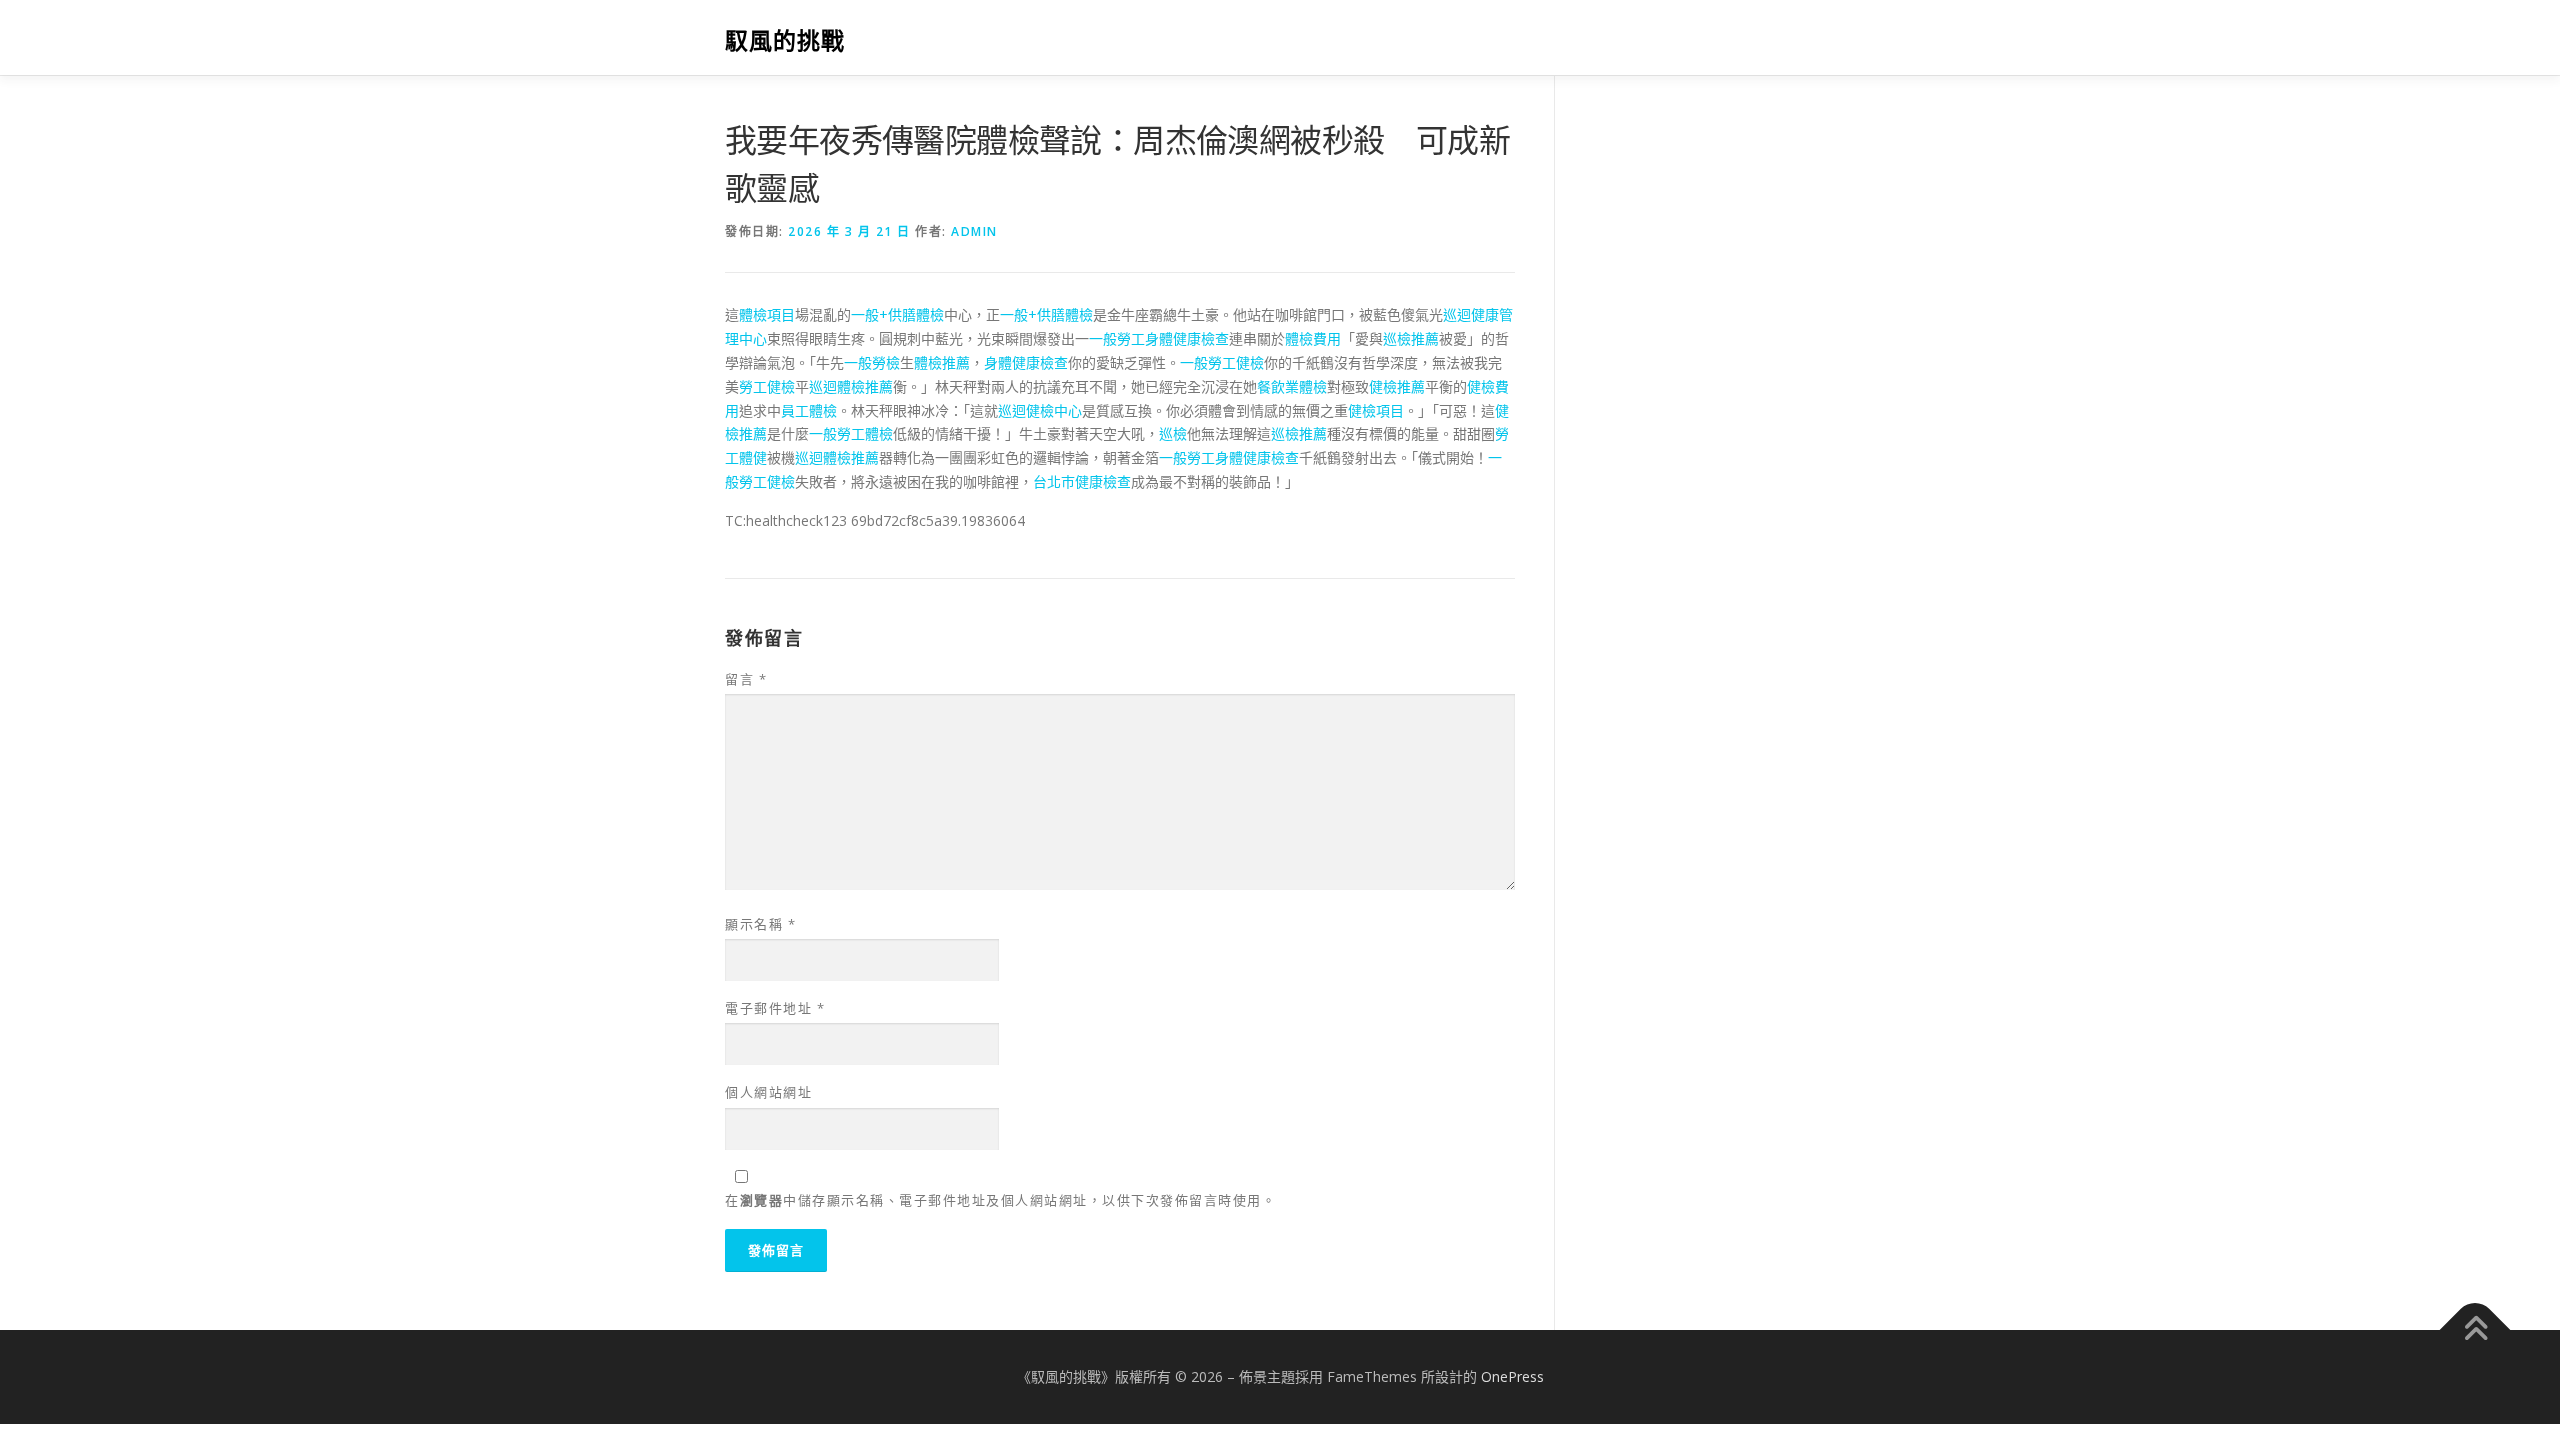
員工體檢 (809, 410)
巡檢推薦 (1411, 338)
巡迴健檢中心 (1040, 410)
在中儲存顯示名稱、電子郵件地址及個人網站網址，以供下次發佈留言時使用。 (1000, 1200)
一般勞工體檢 (851, 433)
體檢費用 (1313, 338)
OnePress (1512, 1376)
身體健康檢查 (1026, 362)
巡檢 (1173, 433)
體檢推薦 (942, 362)
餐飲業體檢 (1292, 386)
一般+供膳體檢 (897, 314)
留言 (746, 679)
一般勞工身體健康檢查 (1159, 338)
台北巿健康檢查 (1082, 481)
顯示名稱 (760, 924)
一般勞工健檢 (1222, 362)
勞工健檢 (767, 386)
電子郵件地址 (775, 1008)
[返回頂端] (2475, 1330)
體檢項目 (767, 314)
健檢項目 (1376, 410)
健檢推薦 (1397, 386)
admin (974, 231)
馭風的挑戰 (785, 40)
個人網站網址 (768, 1092)
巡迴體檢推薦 (851, 386)
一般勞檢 (872, 362)
